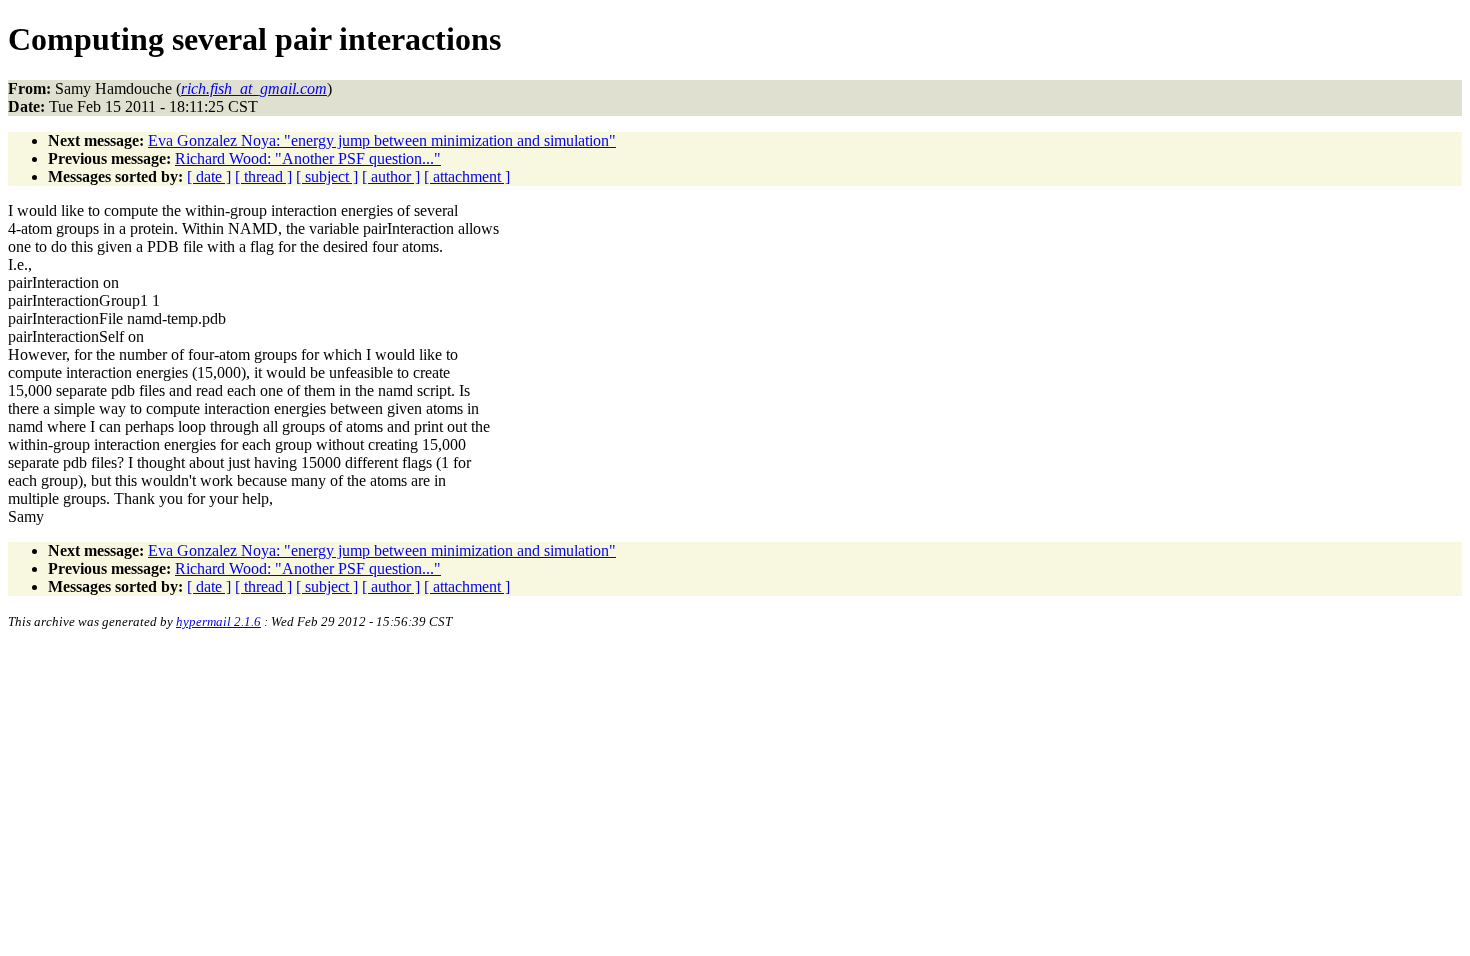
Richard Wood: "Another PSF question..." (308, 158)
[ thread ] (263, 176)
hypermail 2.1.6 (218, 621)
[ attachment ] (467, 176)
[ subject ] (327, 176)
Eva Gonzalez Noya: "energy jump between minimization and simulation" (382, 140)
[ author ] (391, 176)
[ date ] (209, 176)
